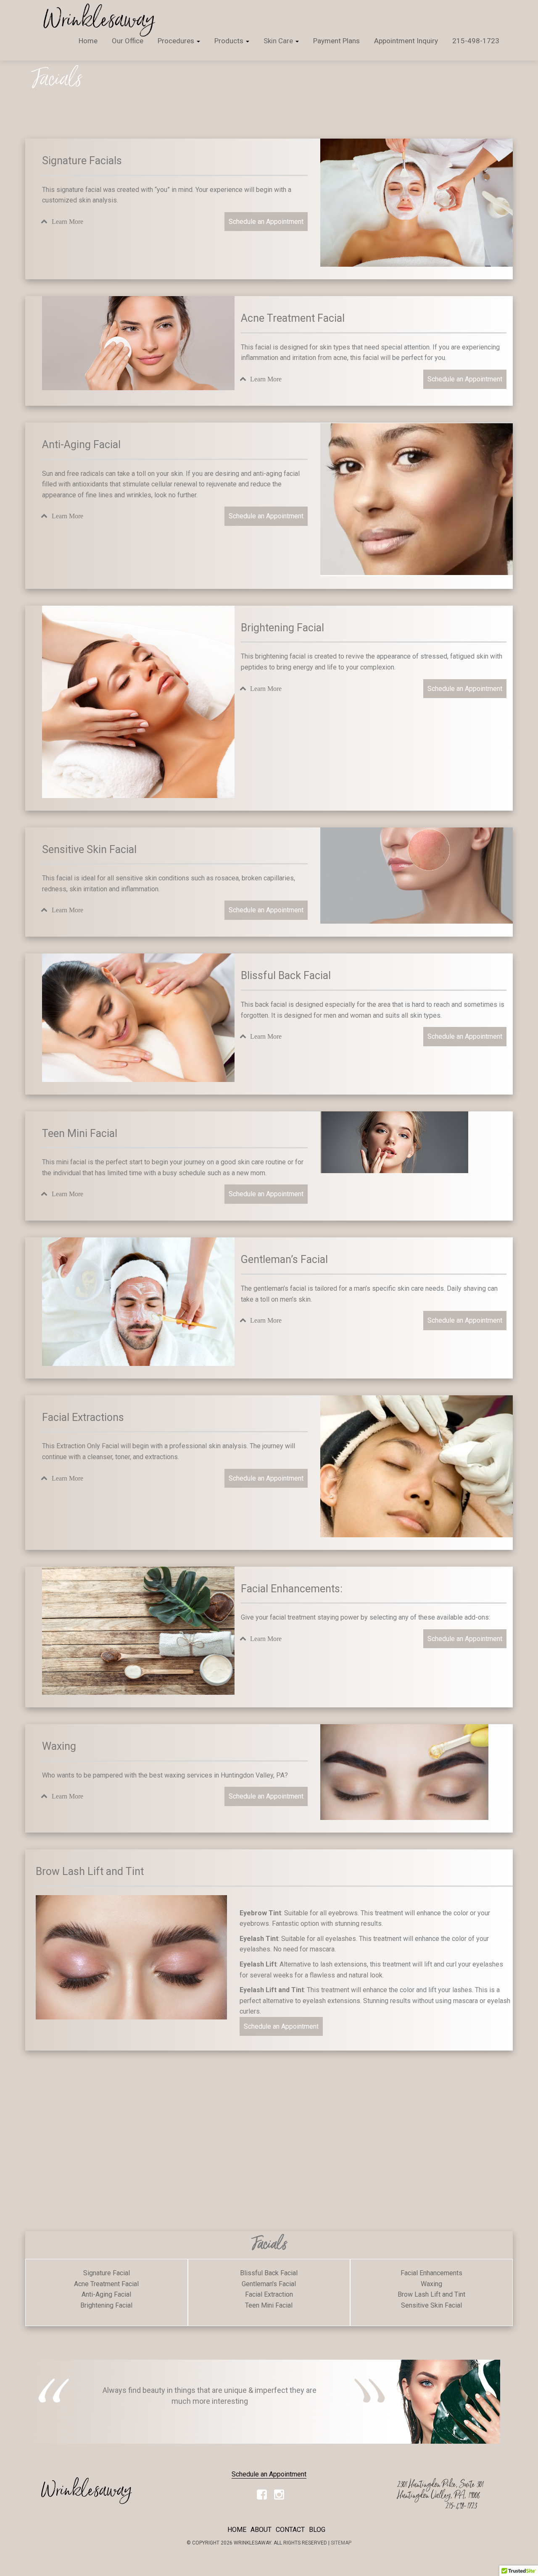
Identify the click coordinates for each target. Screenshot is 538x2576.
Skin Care (279, 41)
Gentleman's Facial (269, 2284)
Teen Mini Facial (269, 2305)
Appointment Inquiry (406, 41)
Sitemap (341, 2543)
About (261, 2530)
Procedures (177, 41)
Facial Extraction (269, 2294)
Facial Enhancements (431, 2273)
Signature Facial (107, 2273)
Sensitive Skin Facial (431, 2305)
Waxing (431, 2284)
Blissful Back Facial (269, 2273)
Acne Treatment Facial (106, 2284)
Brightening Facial (106, 2305)
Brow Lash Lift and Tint (431, 2294)
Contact (290, 2530)
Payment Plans (336, 41)
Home (88, 41)
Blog (317, 2530)
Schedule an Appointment (266, 222)
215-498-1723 (476, 41)
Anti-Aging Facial (106, 2294)
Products (230, 41)
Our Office (128, 41)
